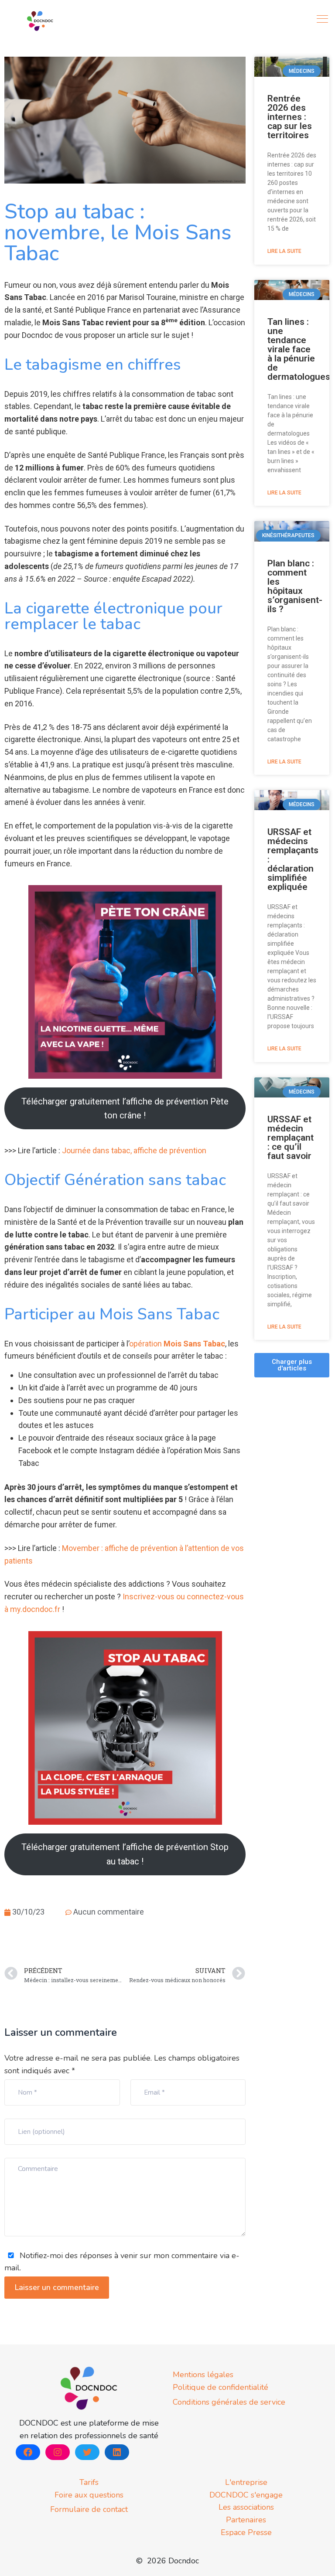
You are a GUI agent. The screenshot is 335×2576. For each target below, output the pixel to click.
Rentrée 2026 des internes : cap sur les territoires (290, 117)
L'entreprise (246, 2482)
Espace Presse (246, 2532)
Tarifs (89, 2482)
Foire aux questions (89, 2495)
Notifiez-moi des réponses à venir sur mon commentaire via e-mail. (122, 2262)
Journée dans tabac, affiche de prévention (134, 1150)
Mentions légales (203, 2375)
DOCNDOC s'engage (246, 2495)
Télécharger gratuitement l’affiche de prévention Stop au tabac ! (125, 1854)
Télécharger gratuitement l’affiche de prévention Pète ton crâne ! (125, 1108)
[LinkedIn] (117, 2452)
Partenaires (246, 2520)
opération (177, 1344)
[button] (292, 1365)
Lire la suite (284, 251)
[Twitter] (87, 2452)
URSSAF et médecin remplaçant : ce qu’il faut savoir (291, 1138)
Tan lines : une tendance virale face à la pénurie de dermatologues (299, 349)
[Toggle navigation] (323, 19)
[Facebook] (28, 2452)
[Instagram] (58, 2452)
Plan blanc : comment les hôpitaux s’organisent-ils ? (295, 586)
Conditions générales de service (229, 2402)
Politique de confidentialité (220, 2387)
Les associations (246, 2507)
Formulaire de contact (89, 2509)
